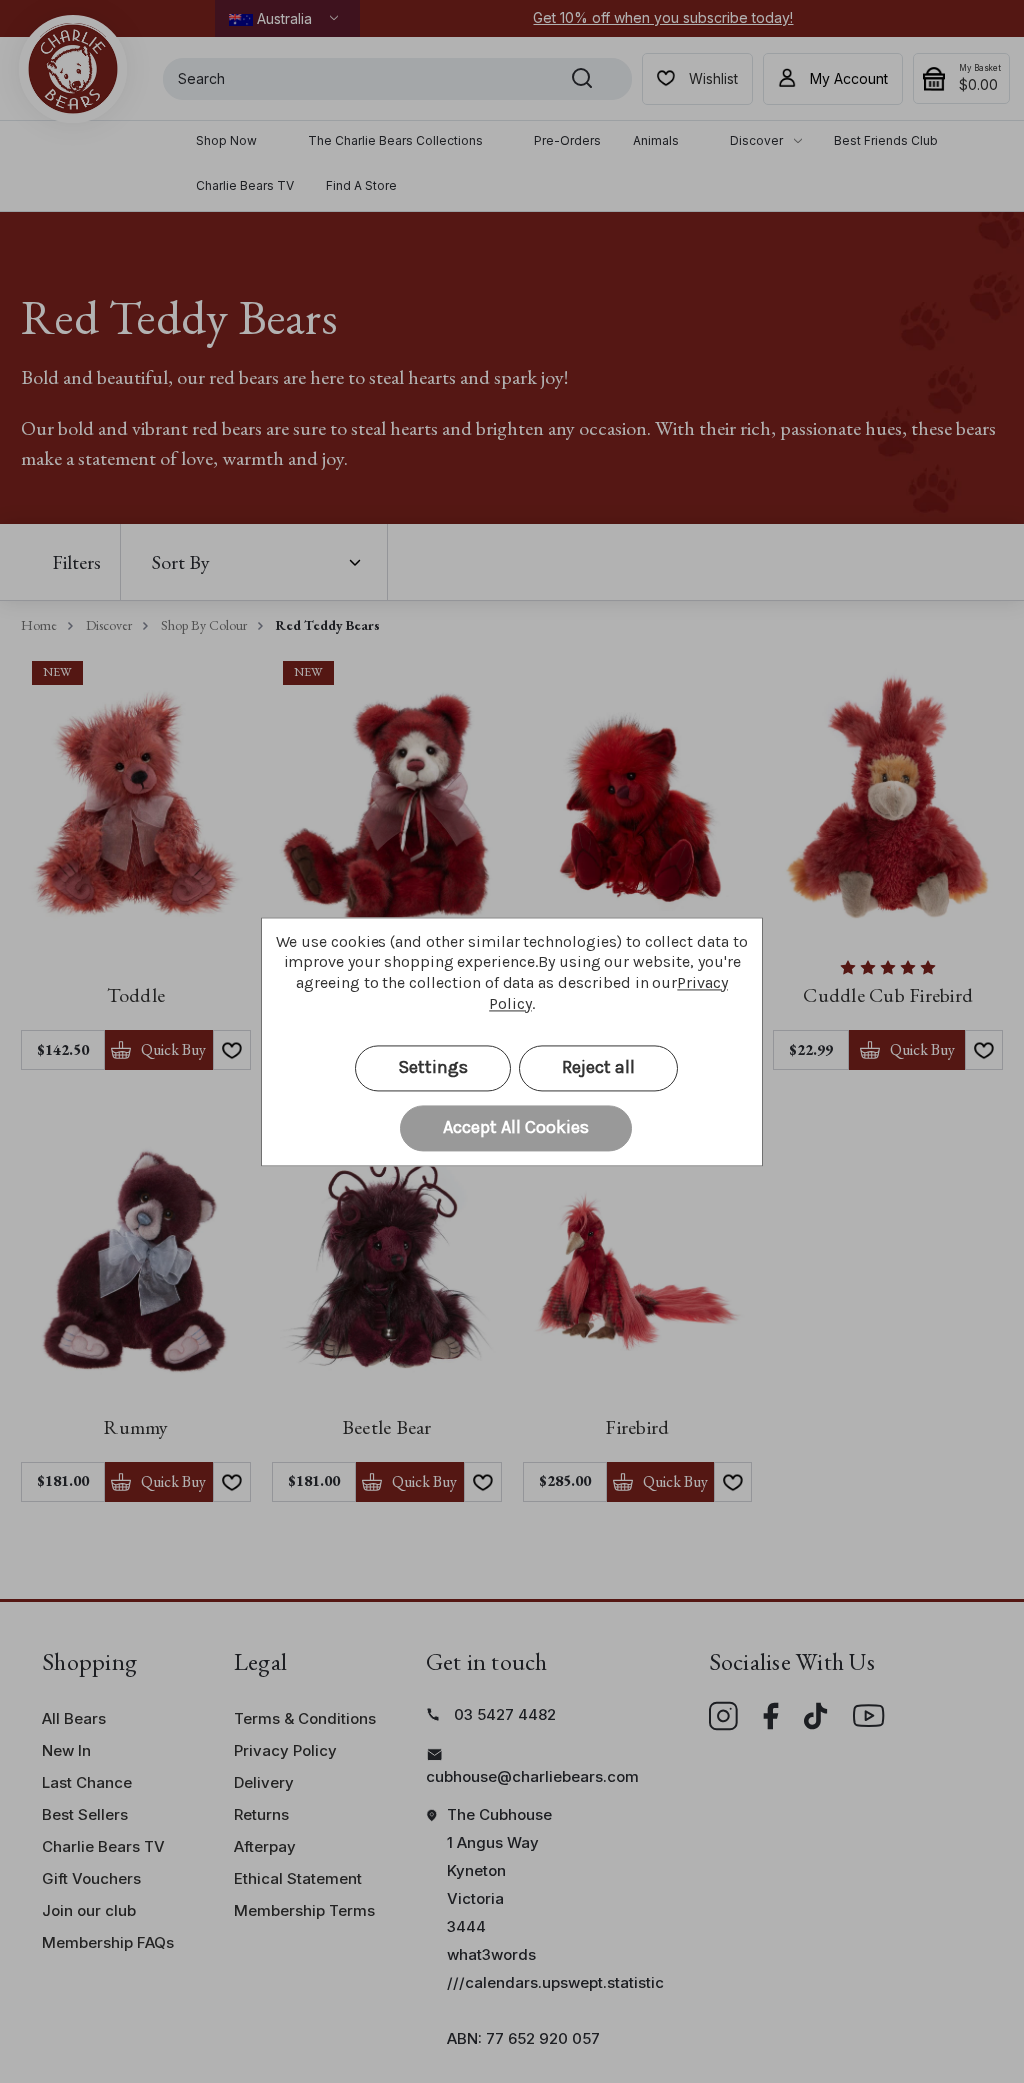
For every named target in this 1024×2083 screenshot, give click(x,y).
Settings (433, 1067)
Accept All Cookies (516, 1127)
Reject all (598, 1067)
